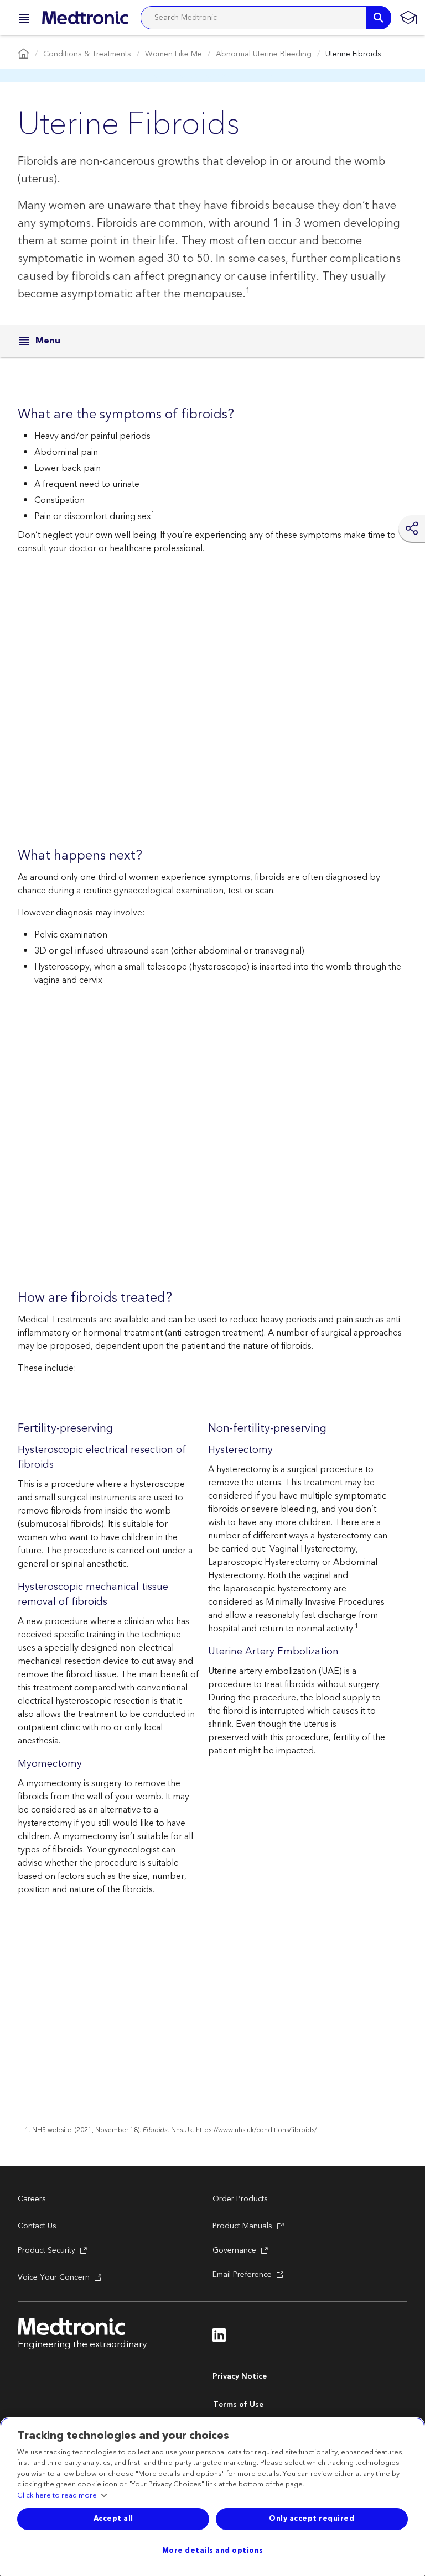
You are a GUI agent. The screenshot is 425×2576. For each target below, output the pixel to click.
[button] (21, 20)
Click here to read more (57, 2496)
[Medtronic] (85, 18)
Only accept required (312, 2519)
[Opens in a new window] (219, 2338)
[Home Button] (24, 54)
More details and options (213, 2551)
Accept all (113, 2519)
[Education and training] (408, 18)
